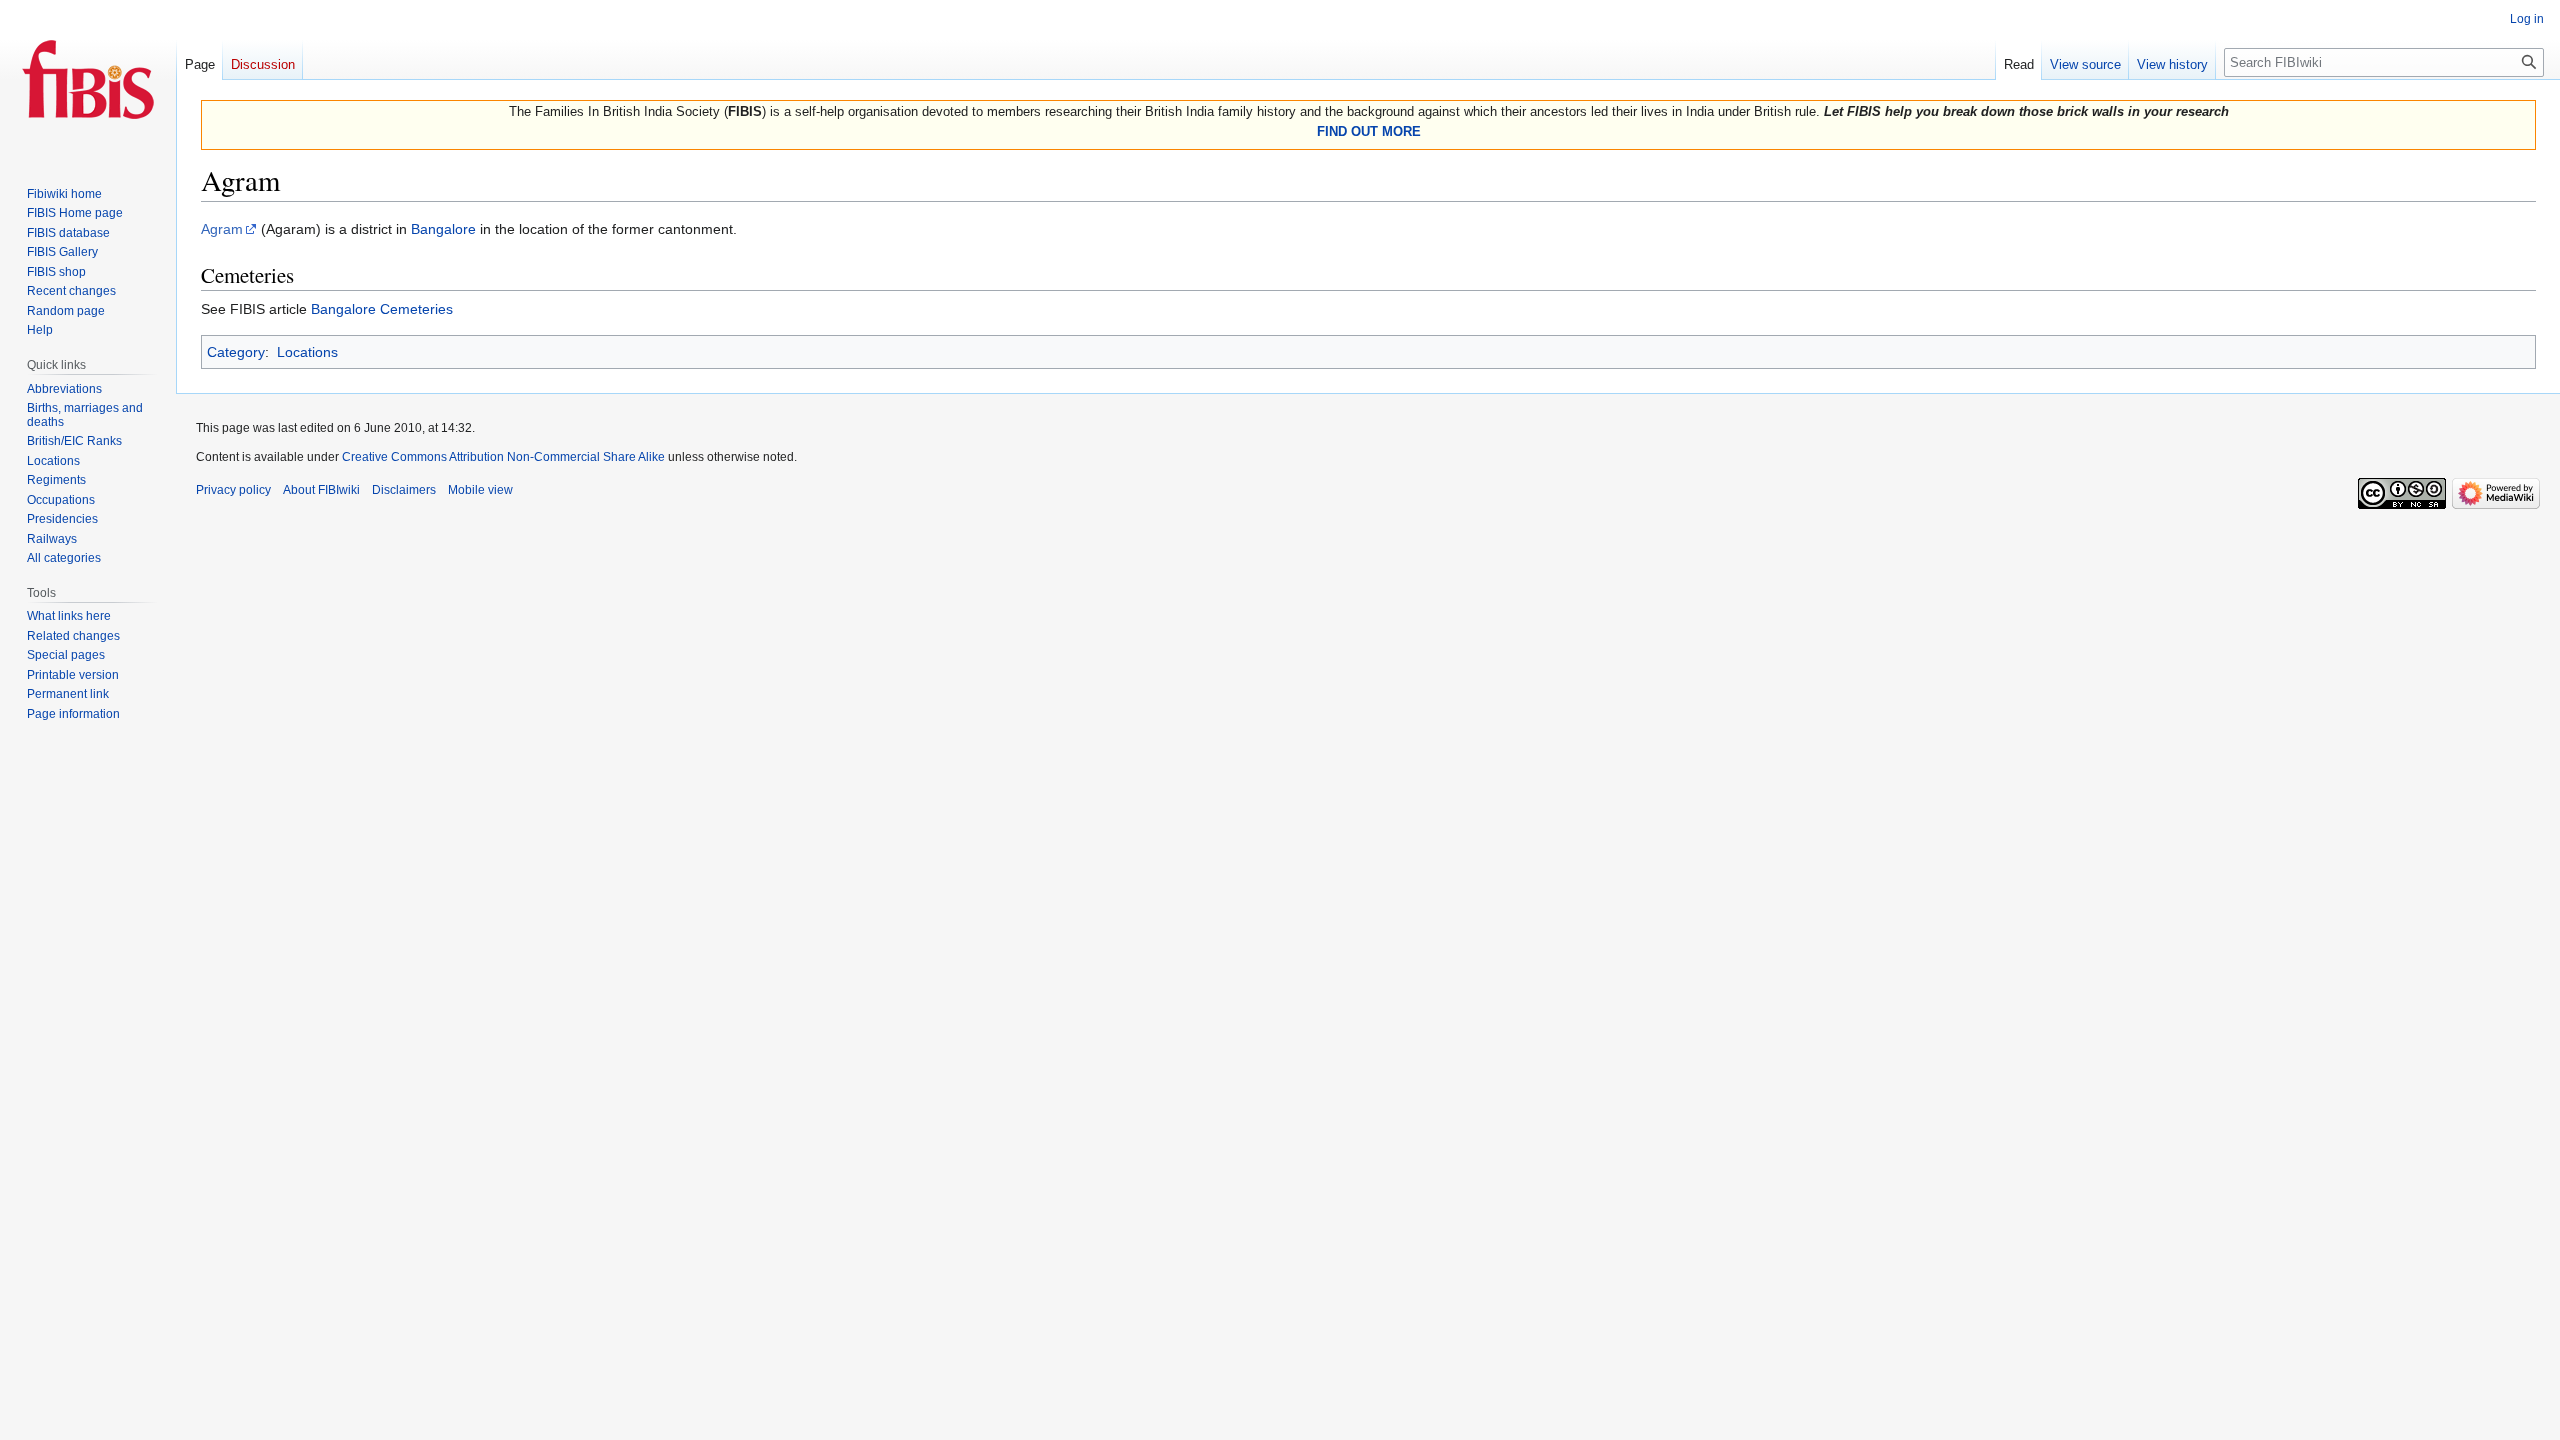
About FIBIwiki (321, 490)
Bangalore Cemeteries (382, 309)
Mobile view (480, 490)
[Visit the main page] (88, 80)
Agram (222, 229)
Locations (307, 352)
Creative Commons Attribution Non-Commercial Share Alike (503, 457)
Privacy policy (233, 490)
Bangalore (443, 229)
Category (236, 352)
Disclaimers (404, 490)
